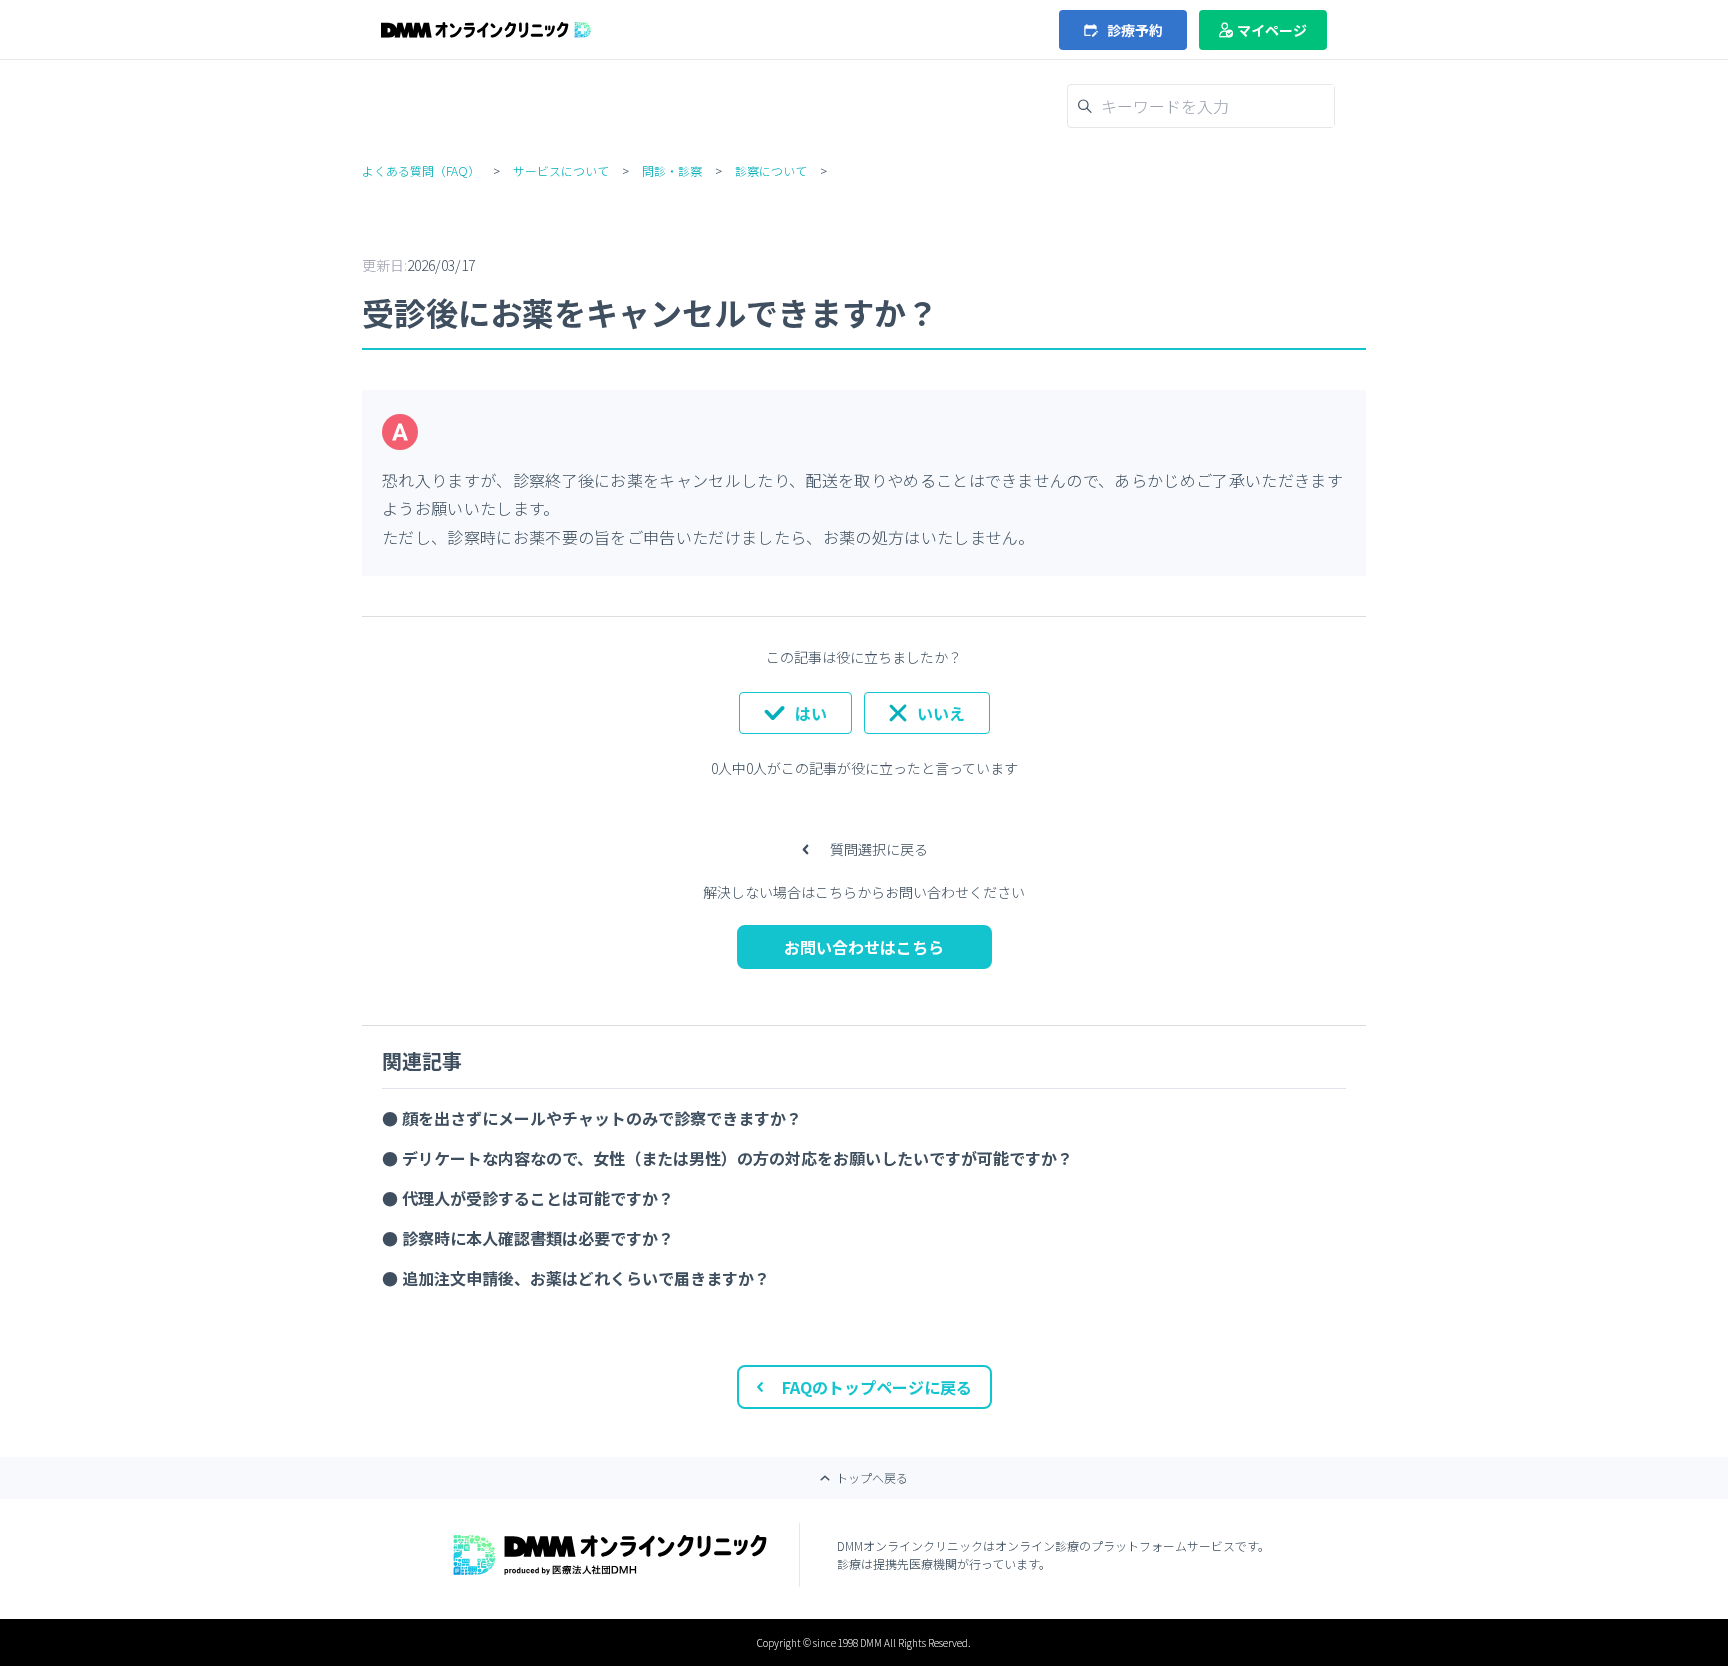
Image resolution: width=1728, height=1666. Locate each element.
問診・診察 (672, 170)
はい (811, 713)
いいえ (941, 713)
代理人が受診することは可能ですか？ (538, 1198)
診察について (771, 170)
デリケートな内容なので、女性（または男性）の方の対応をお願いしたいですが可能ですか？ (737, 1158)
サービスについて (561, 170)
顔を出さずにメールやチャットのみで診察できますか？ (602, 1118)
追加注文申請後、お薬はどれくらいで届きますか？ (586, 1278)
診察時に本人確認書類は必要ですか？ (538, 1238)
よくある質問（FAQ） (421, 170)
